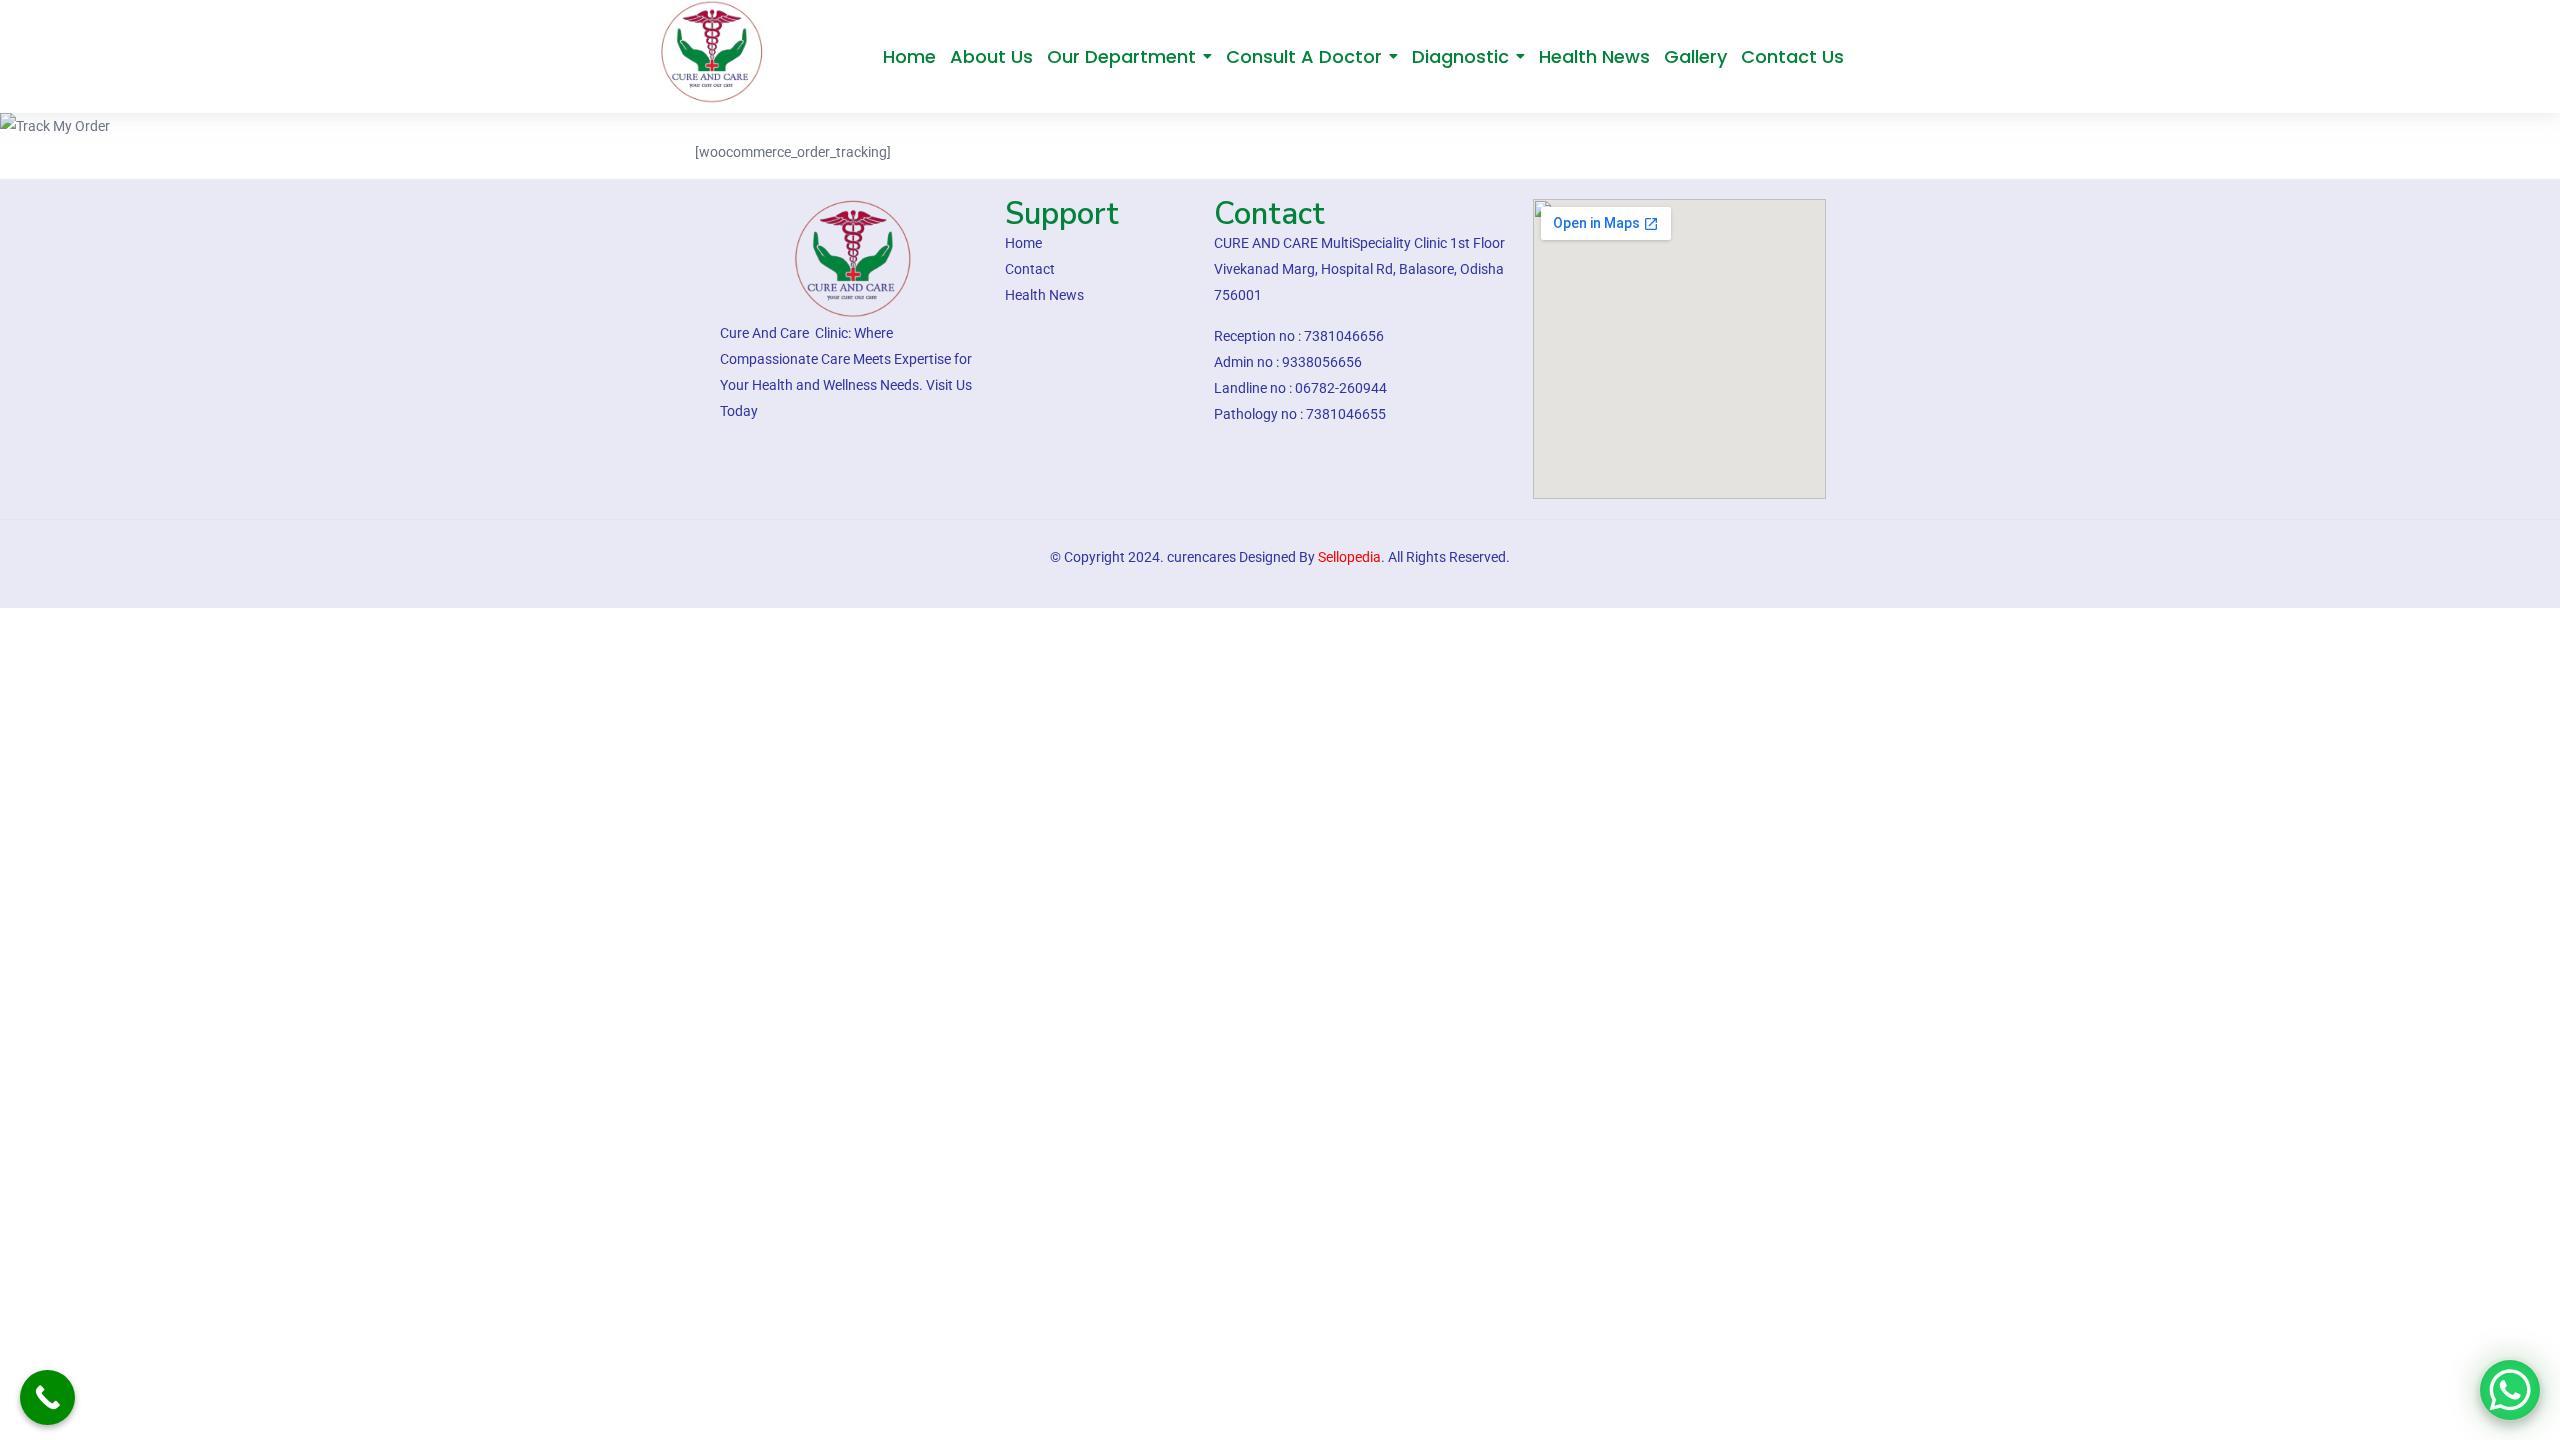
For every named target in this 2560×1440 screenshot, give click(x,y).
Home (931, 126)
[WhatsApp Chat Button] (2510, 1390)
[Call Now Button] (47, 1397)
